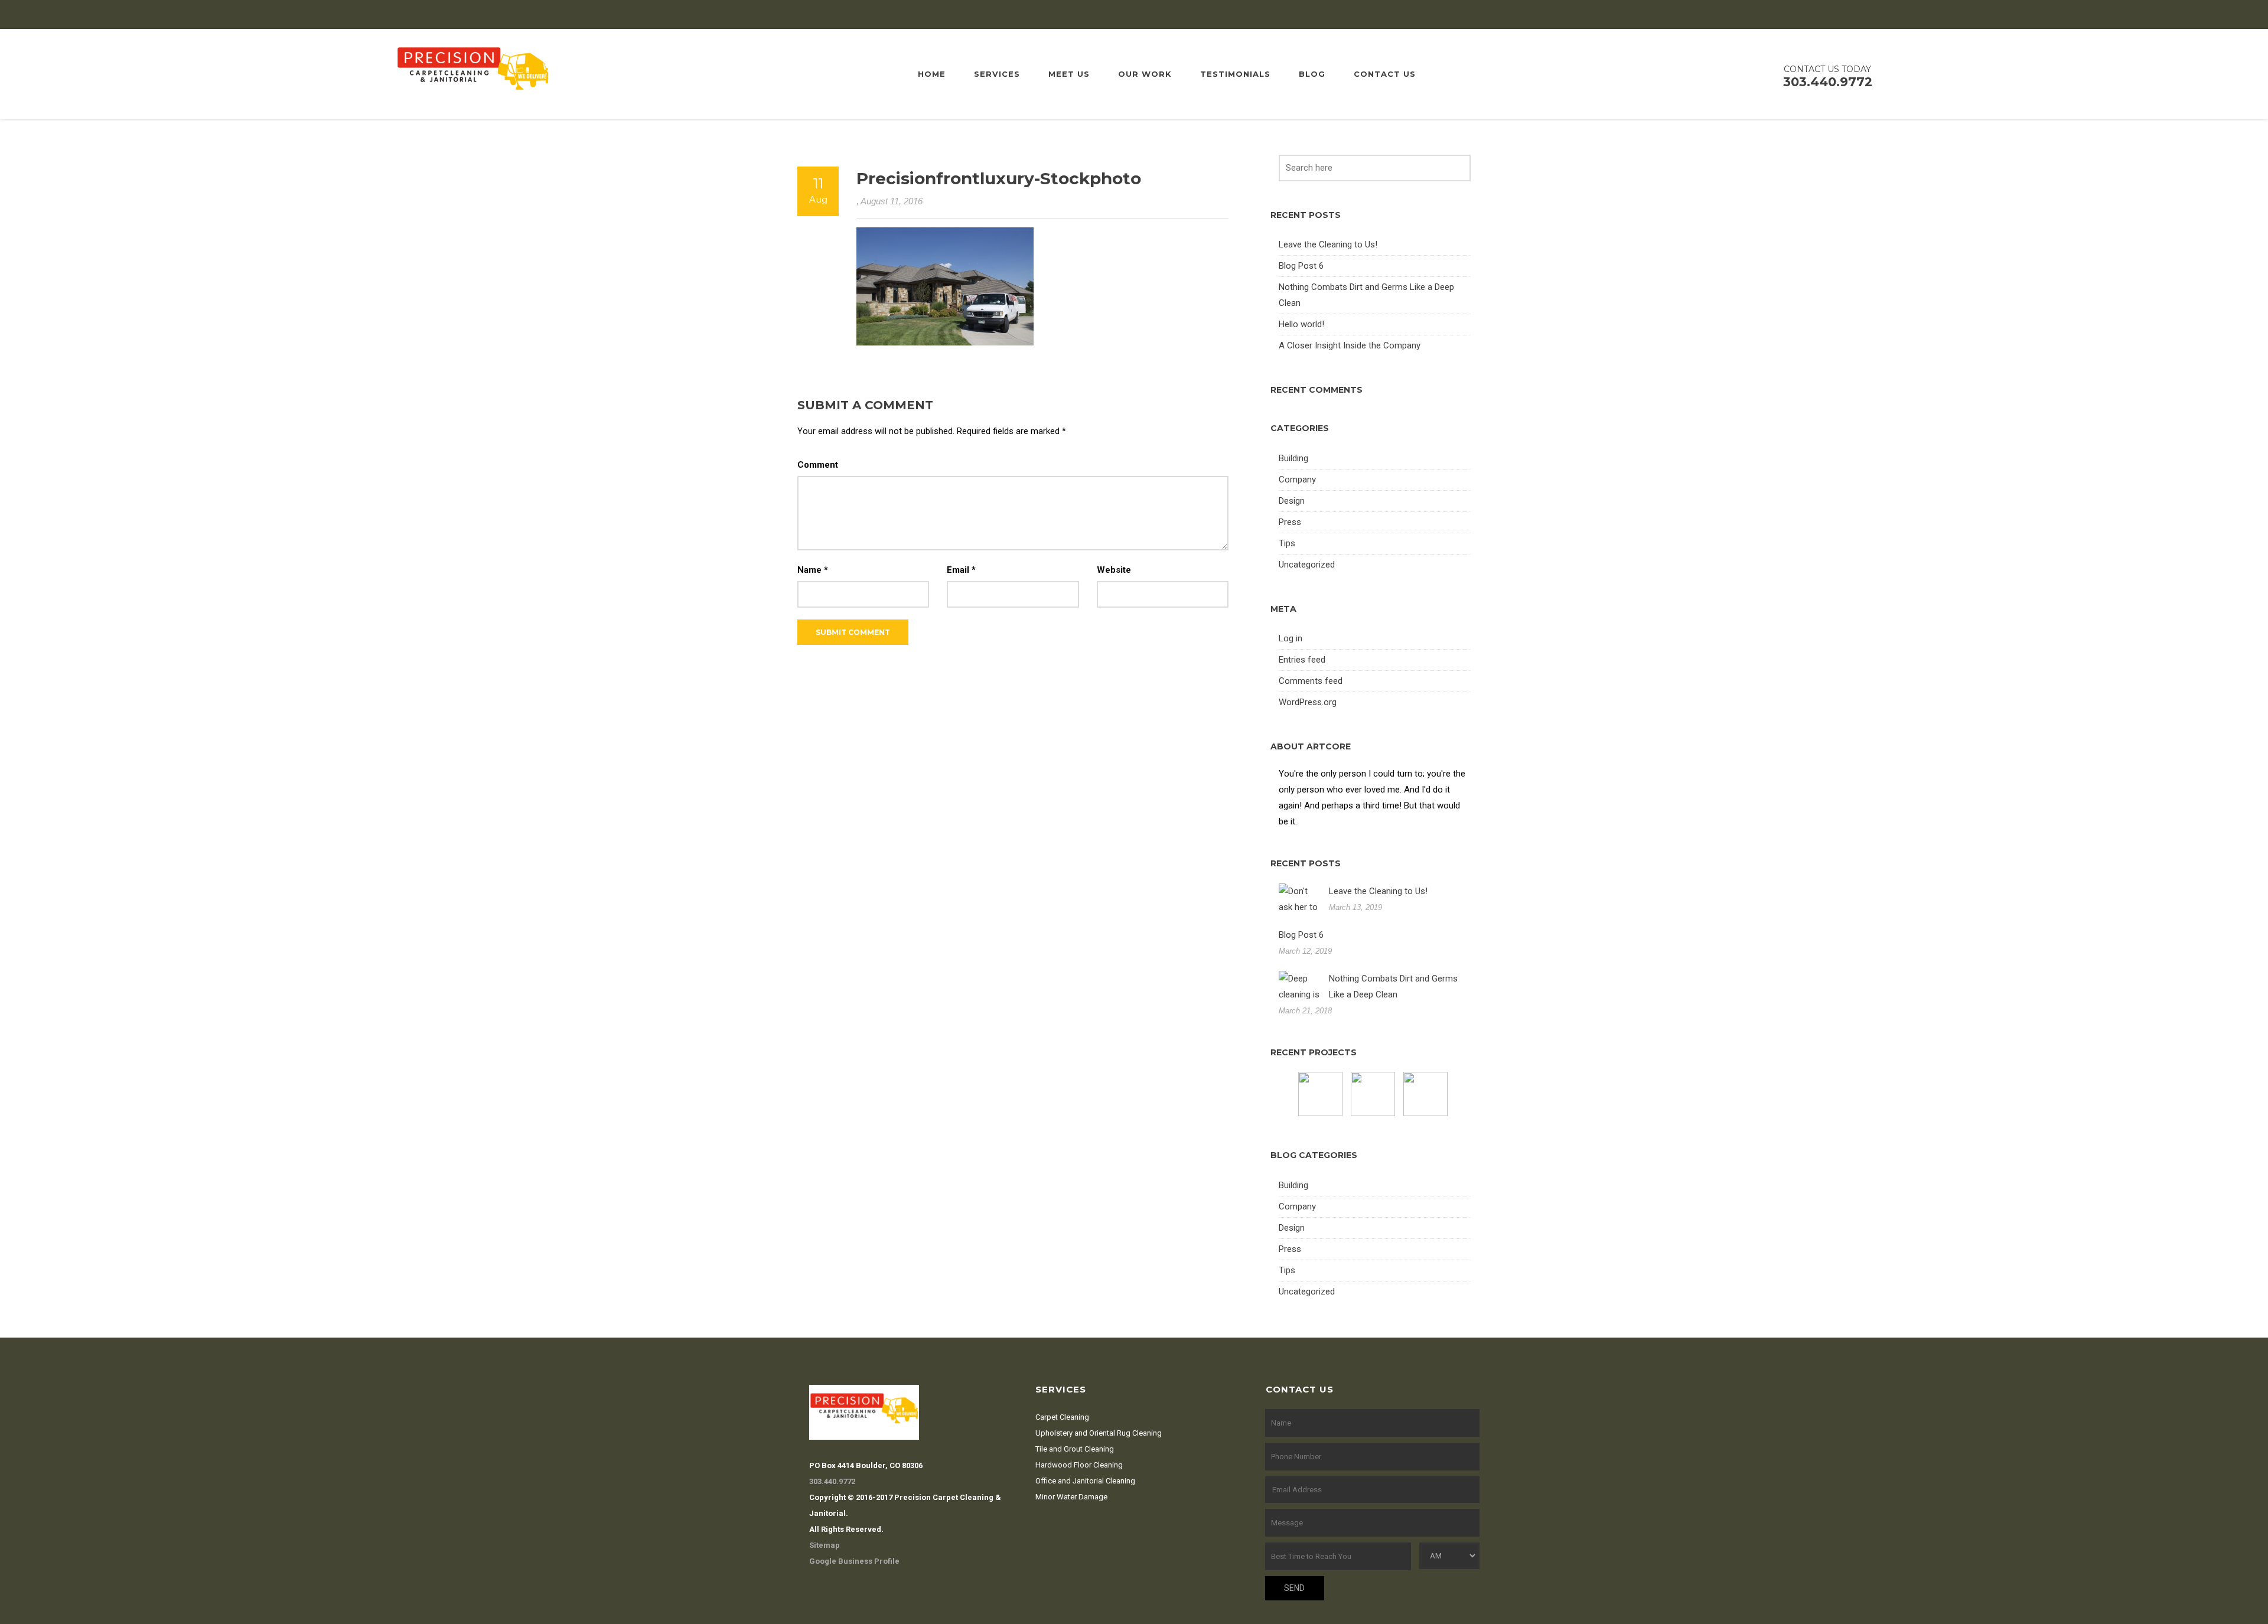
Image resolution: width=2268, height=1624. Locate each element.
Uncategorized (1307, 565)
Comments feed (1311, 681)
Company (1297, 480)
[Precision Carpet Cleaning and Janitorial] (473, 73)
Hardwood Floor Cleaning (1079, 1465)
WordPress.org (1308, 702)
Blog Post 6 (1301, 266)
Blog (1312, 74)
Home (932, 74)
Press (1290, 522)
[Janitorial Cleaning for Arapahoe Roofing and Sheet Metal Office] (1322, 1094)
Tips (1287, 543)
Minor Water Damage (1071, 1497)
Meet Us (1069, 74)
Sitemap (825, 1545)
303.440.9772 (832, 1481)
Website (1114, 570)
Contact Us (1385, 74)
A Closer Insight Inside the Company (1350, 345)
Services (997, 74)
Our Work (1145, 74)
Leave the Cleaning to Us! (1328, 244)
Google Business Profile (854, 1561)
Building (1293, 458)
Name (813, 570)
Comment (818, 465)
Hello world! (1301, 324)
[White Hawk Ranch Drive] (1427, 1094)
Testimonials (1235, 74)
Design (1292, 501)
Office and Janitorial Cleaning (1085, 1481)
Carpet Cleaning (1062, 1417)
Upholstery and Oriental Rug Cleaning (1099, 1433)
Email (961, 570)
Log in (1291, 638)
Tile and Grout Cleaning (1075, 1449)
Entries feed (1302, 660)
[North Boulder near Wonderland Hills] (1374, 1094)
